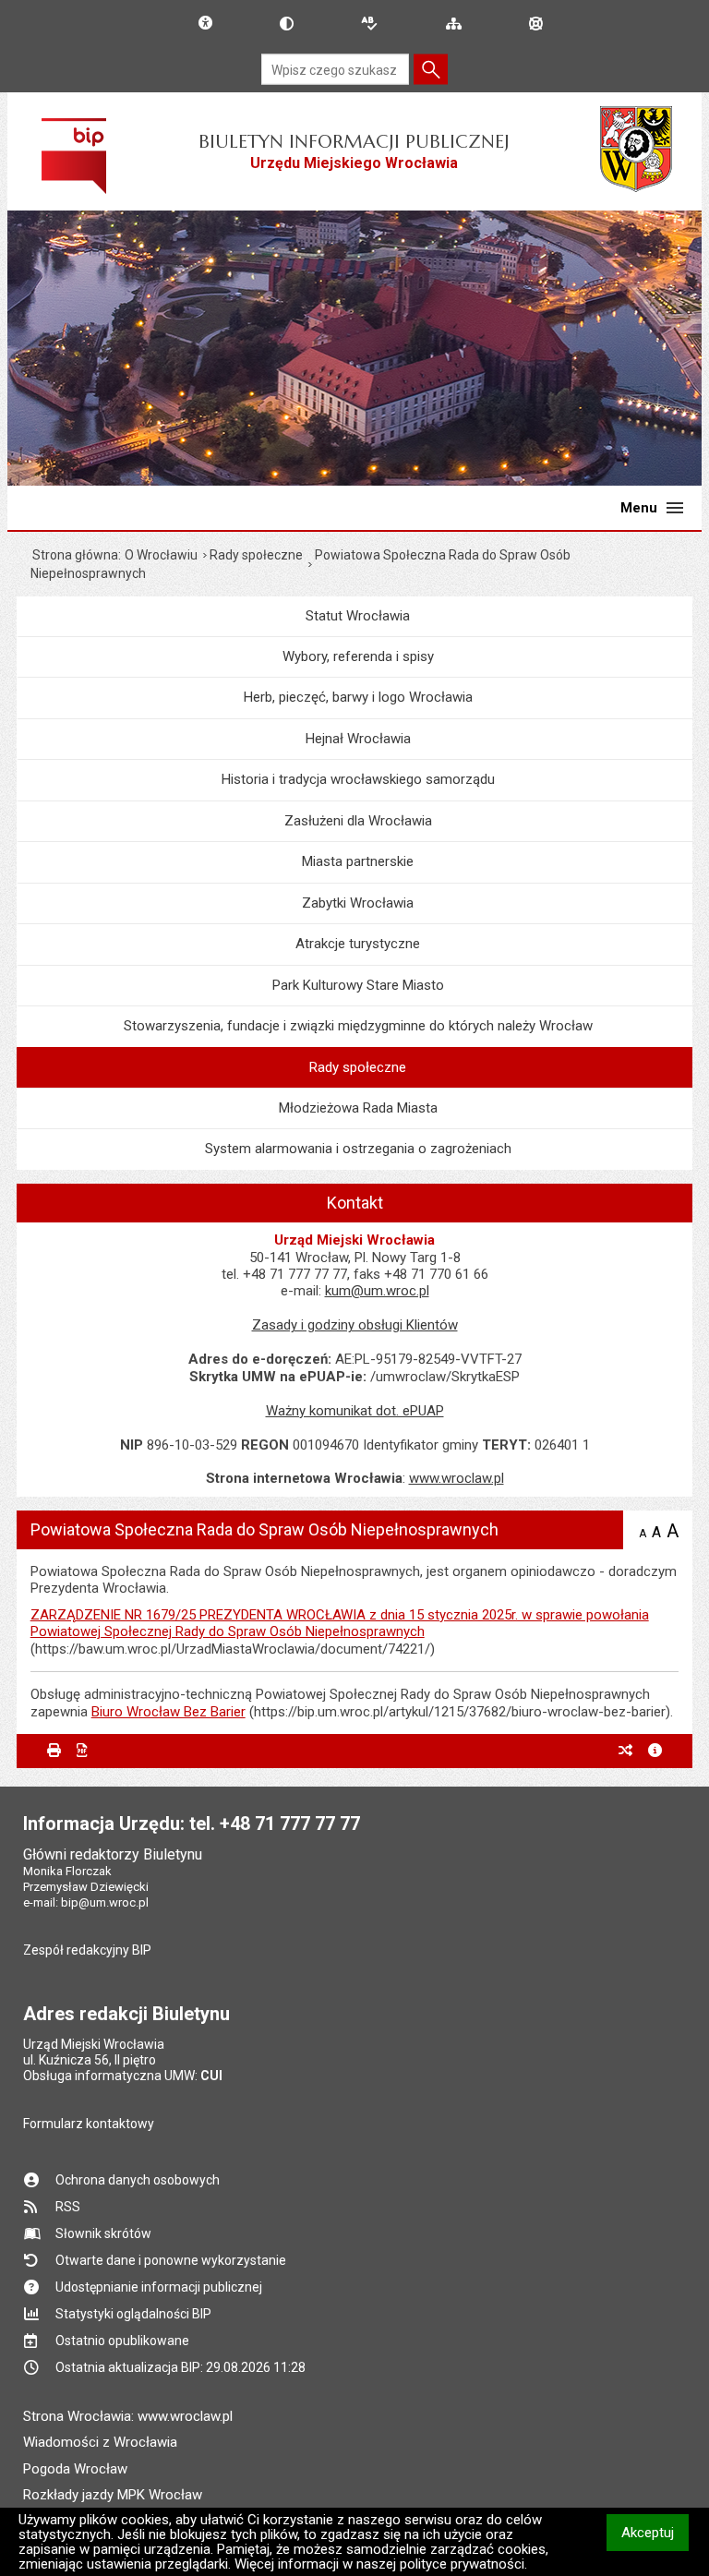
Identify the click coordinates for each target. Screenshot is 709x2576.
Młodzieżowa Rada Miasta (358, 1108)
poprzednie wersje (625, 1751)
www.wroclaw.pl (457, 1478)
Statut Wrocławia (358, 616)
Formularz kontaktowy (89, 2124)
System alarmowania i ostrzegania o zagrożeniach (358, 1149)
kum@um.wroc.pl (377, 1291)
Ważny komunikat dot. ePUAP (355, 1411)
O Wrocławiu (161, 555)
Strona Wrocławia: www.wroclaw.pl (128, 2416)
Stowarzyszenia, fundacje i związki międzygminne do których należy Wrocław (358, 1026)
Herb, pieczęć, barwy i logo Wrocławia (358, 697)
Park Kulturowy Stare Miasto (358, 985)
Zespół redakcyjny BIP (87, 1950)
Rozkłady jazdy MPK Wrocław (113, 2495)
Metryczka (655, 1751)
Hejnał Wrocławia (358, 739)
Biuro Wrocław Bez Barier (168, 1712)
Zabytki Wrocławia (358, 903)
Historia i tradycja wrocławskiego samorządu (358, 779)
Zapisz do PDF (84, 1751)
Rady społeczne (256, 555)
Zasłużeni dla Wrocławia (358, 821)
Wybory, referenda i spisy (358, 656)
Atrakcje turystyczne (358, 944)
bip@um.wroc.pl (105, 1902)
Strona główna (75, 555)
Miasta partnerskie (358, 861)
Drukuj (54, 1751)
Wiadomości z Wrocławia (100, 2442)
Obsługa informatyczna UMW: (123, 2076)
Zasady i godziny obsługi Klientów (355, 1325)
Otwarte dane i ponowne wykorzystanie (171, 2260)
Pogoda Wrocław (75, 2469)
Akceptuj (655, 2532)
